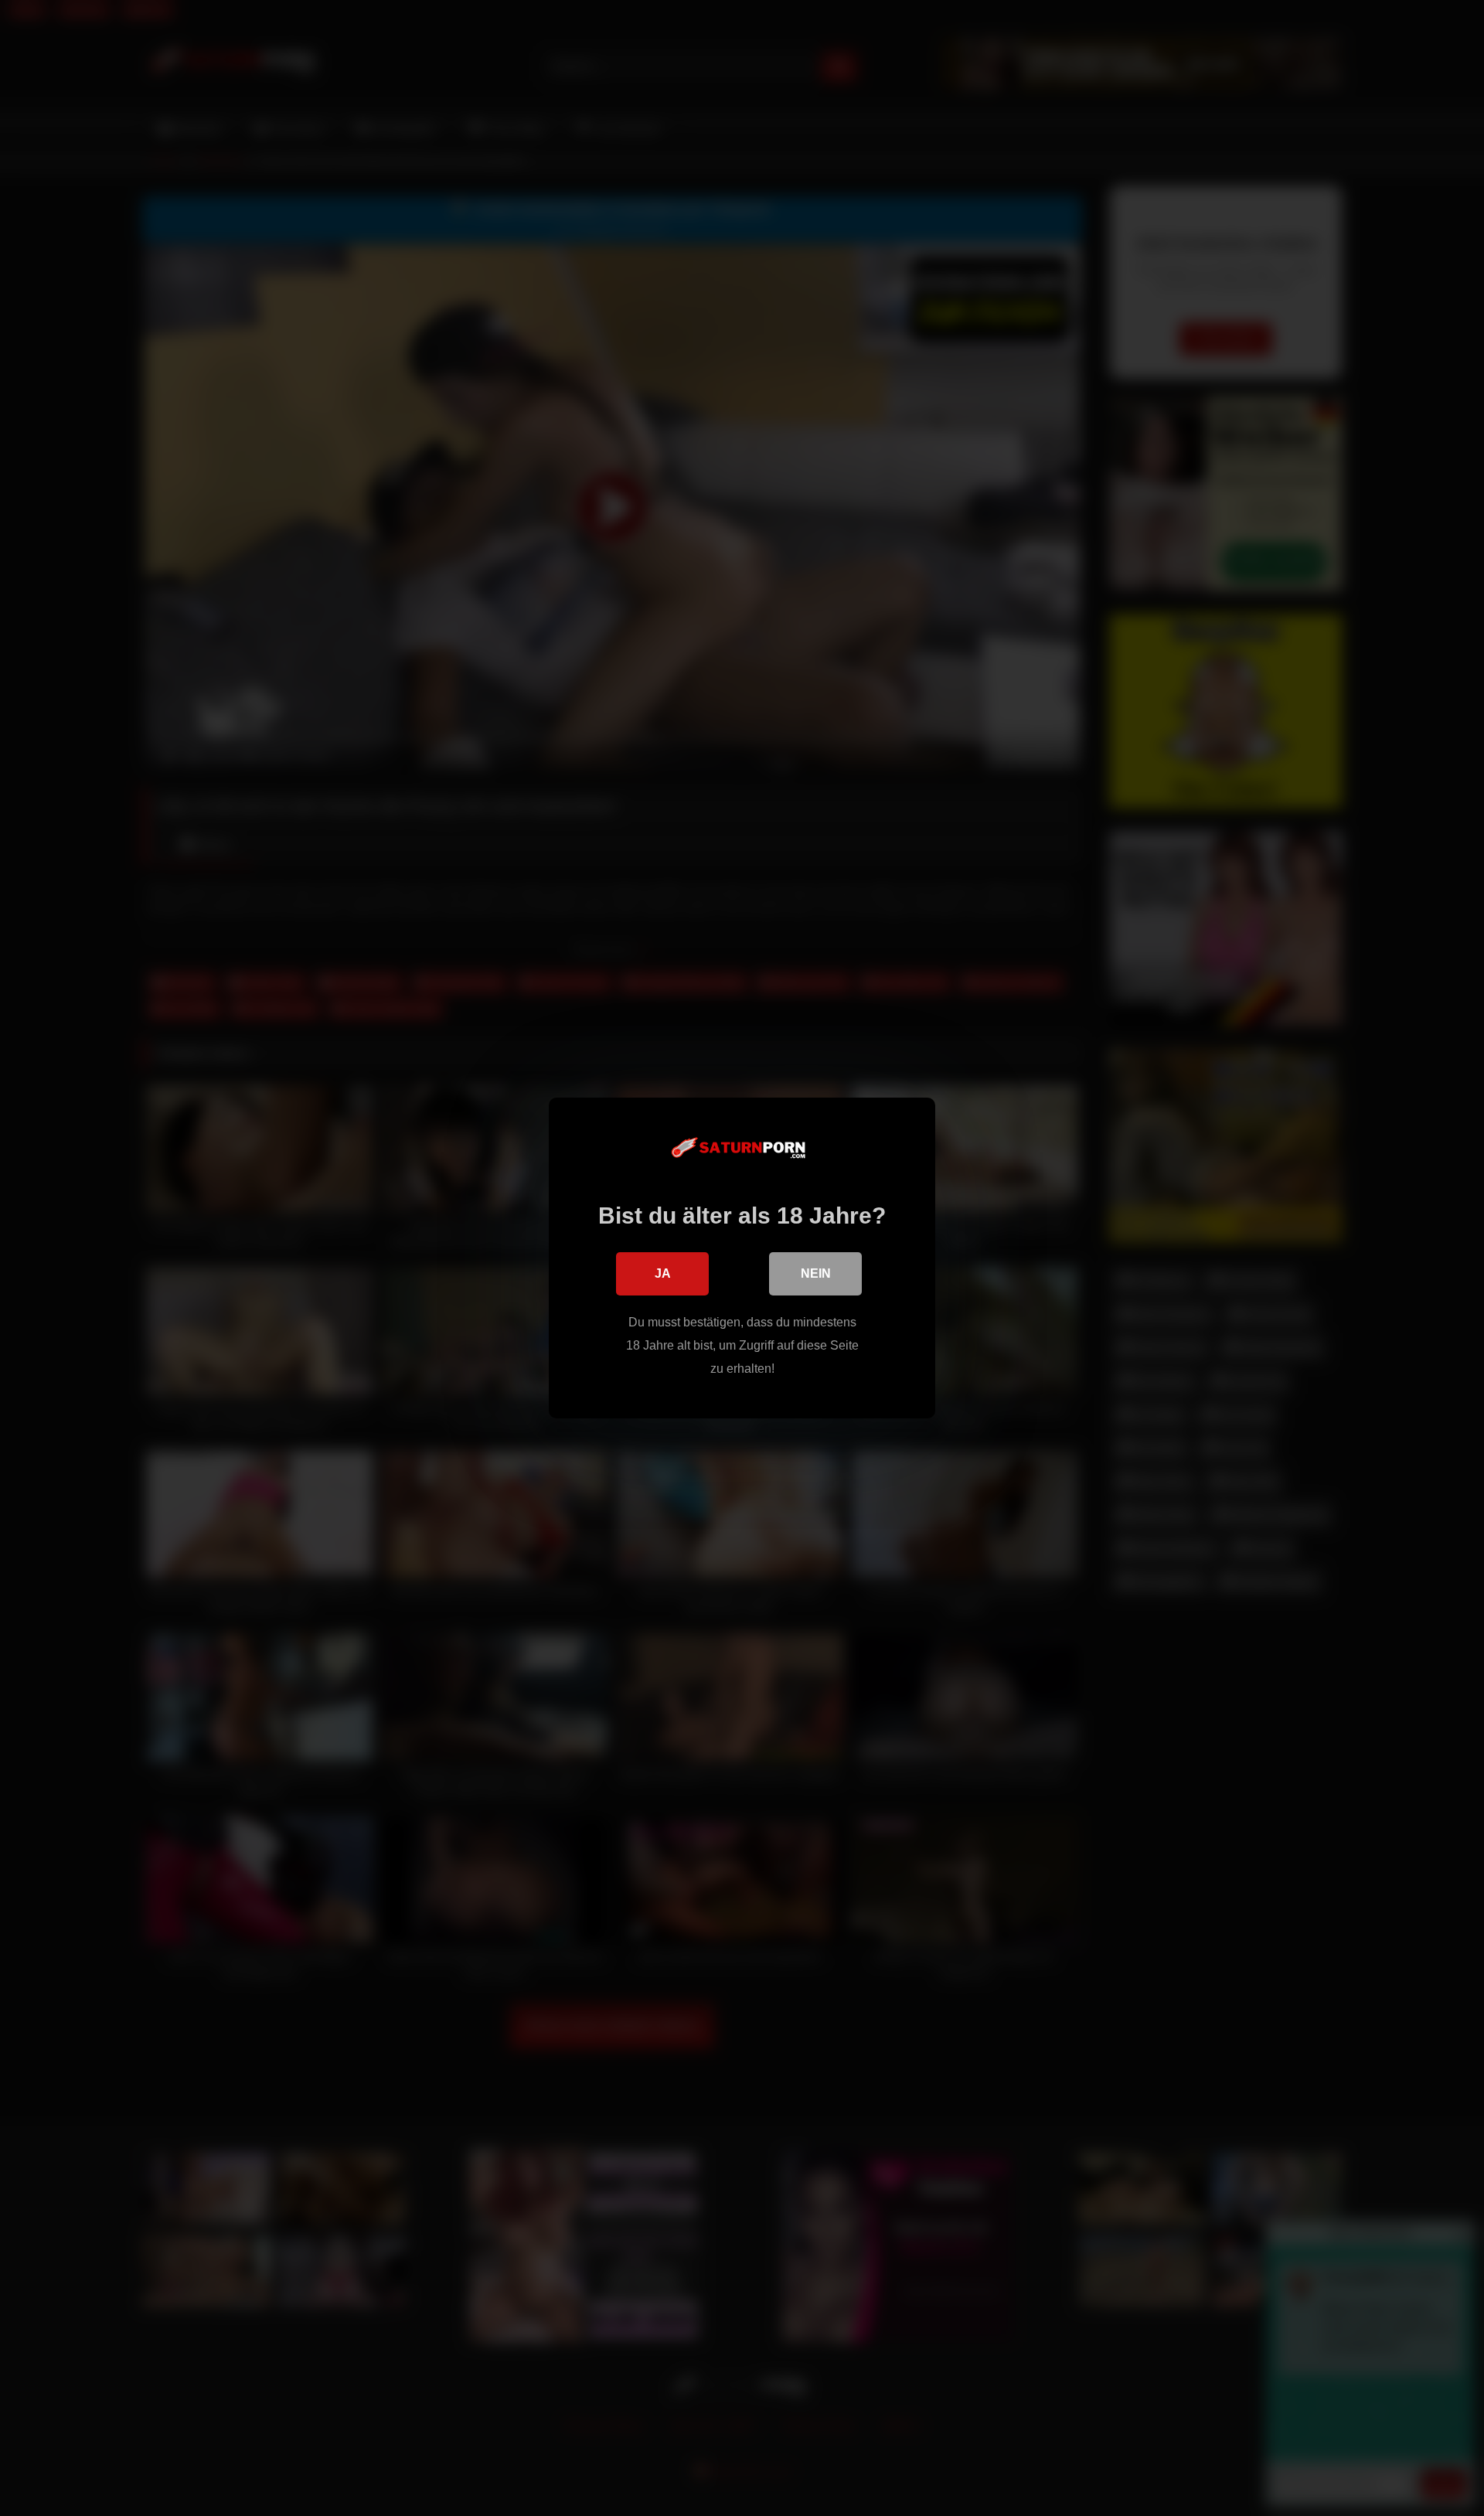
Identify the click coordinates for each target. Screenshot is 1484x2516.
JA (663, 1273)
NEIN (816, 1273)
